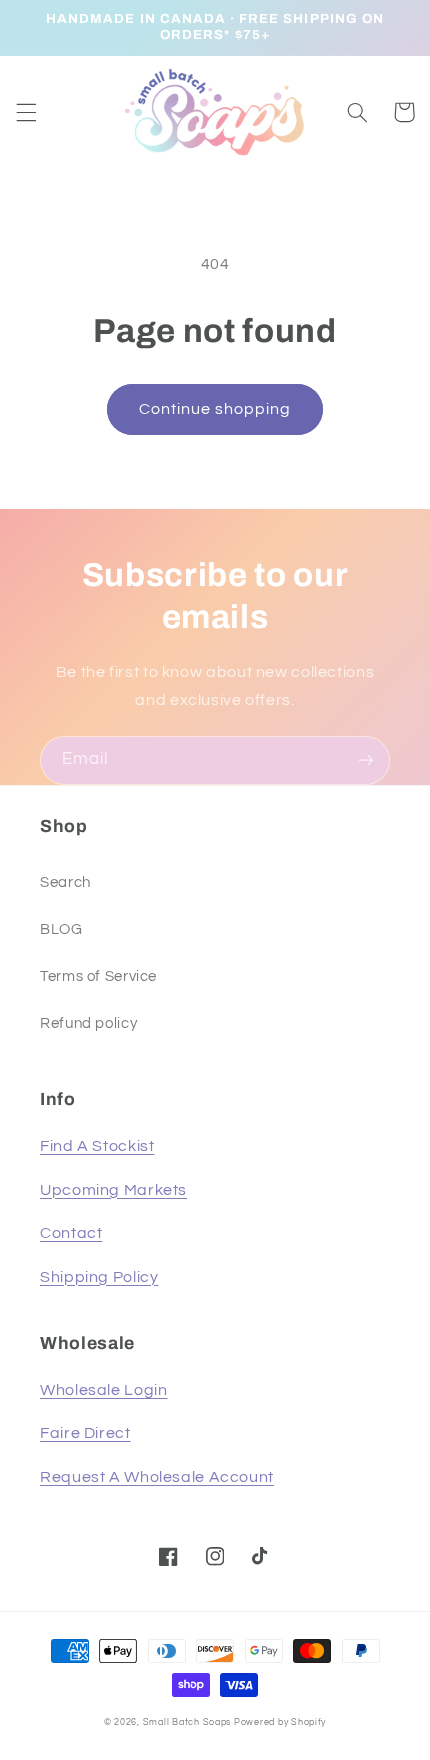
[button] (26, 112)
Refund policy (88, 1023)
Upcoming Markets (113, 1190)
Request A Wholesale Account (157, 1477)
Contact (71, 1233)
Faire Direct (85, 1433)
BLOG (61, 929)
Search (65, 882)
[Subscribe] (366, 760)
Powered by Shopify (280, 1722)
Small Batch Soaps (187, 1722)
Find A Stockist (97, 1146)
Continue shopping (215, 409)
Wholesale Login (103, 1390)
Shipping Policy (99, 1277)
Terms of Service (98, 976)
